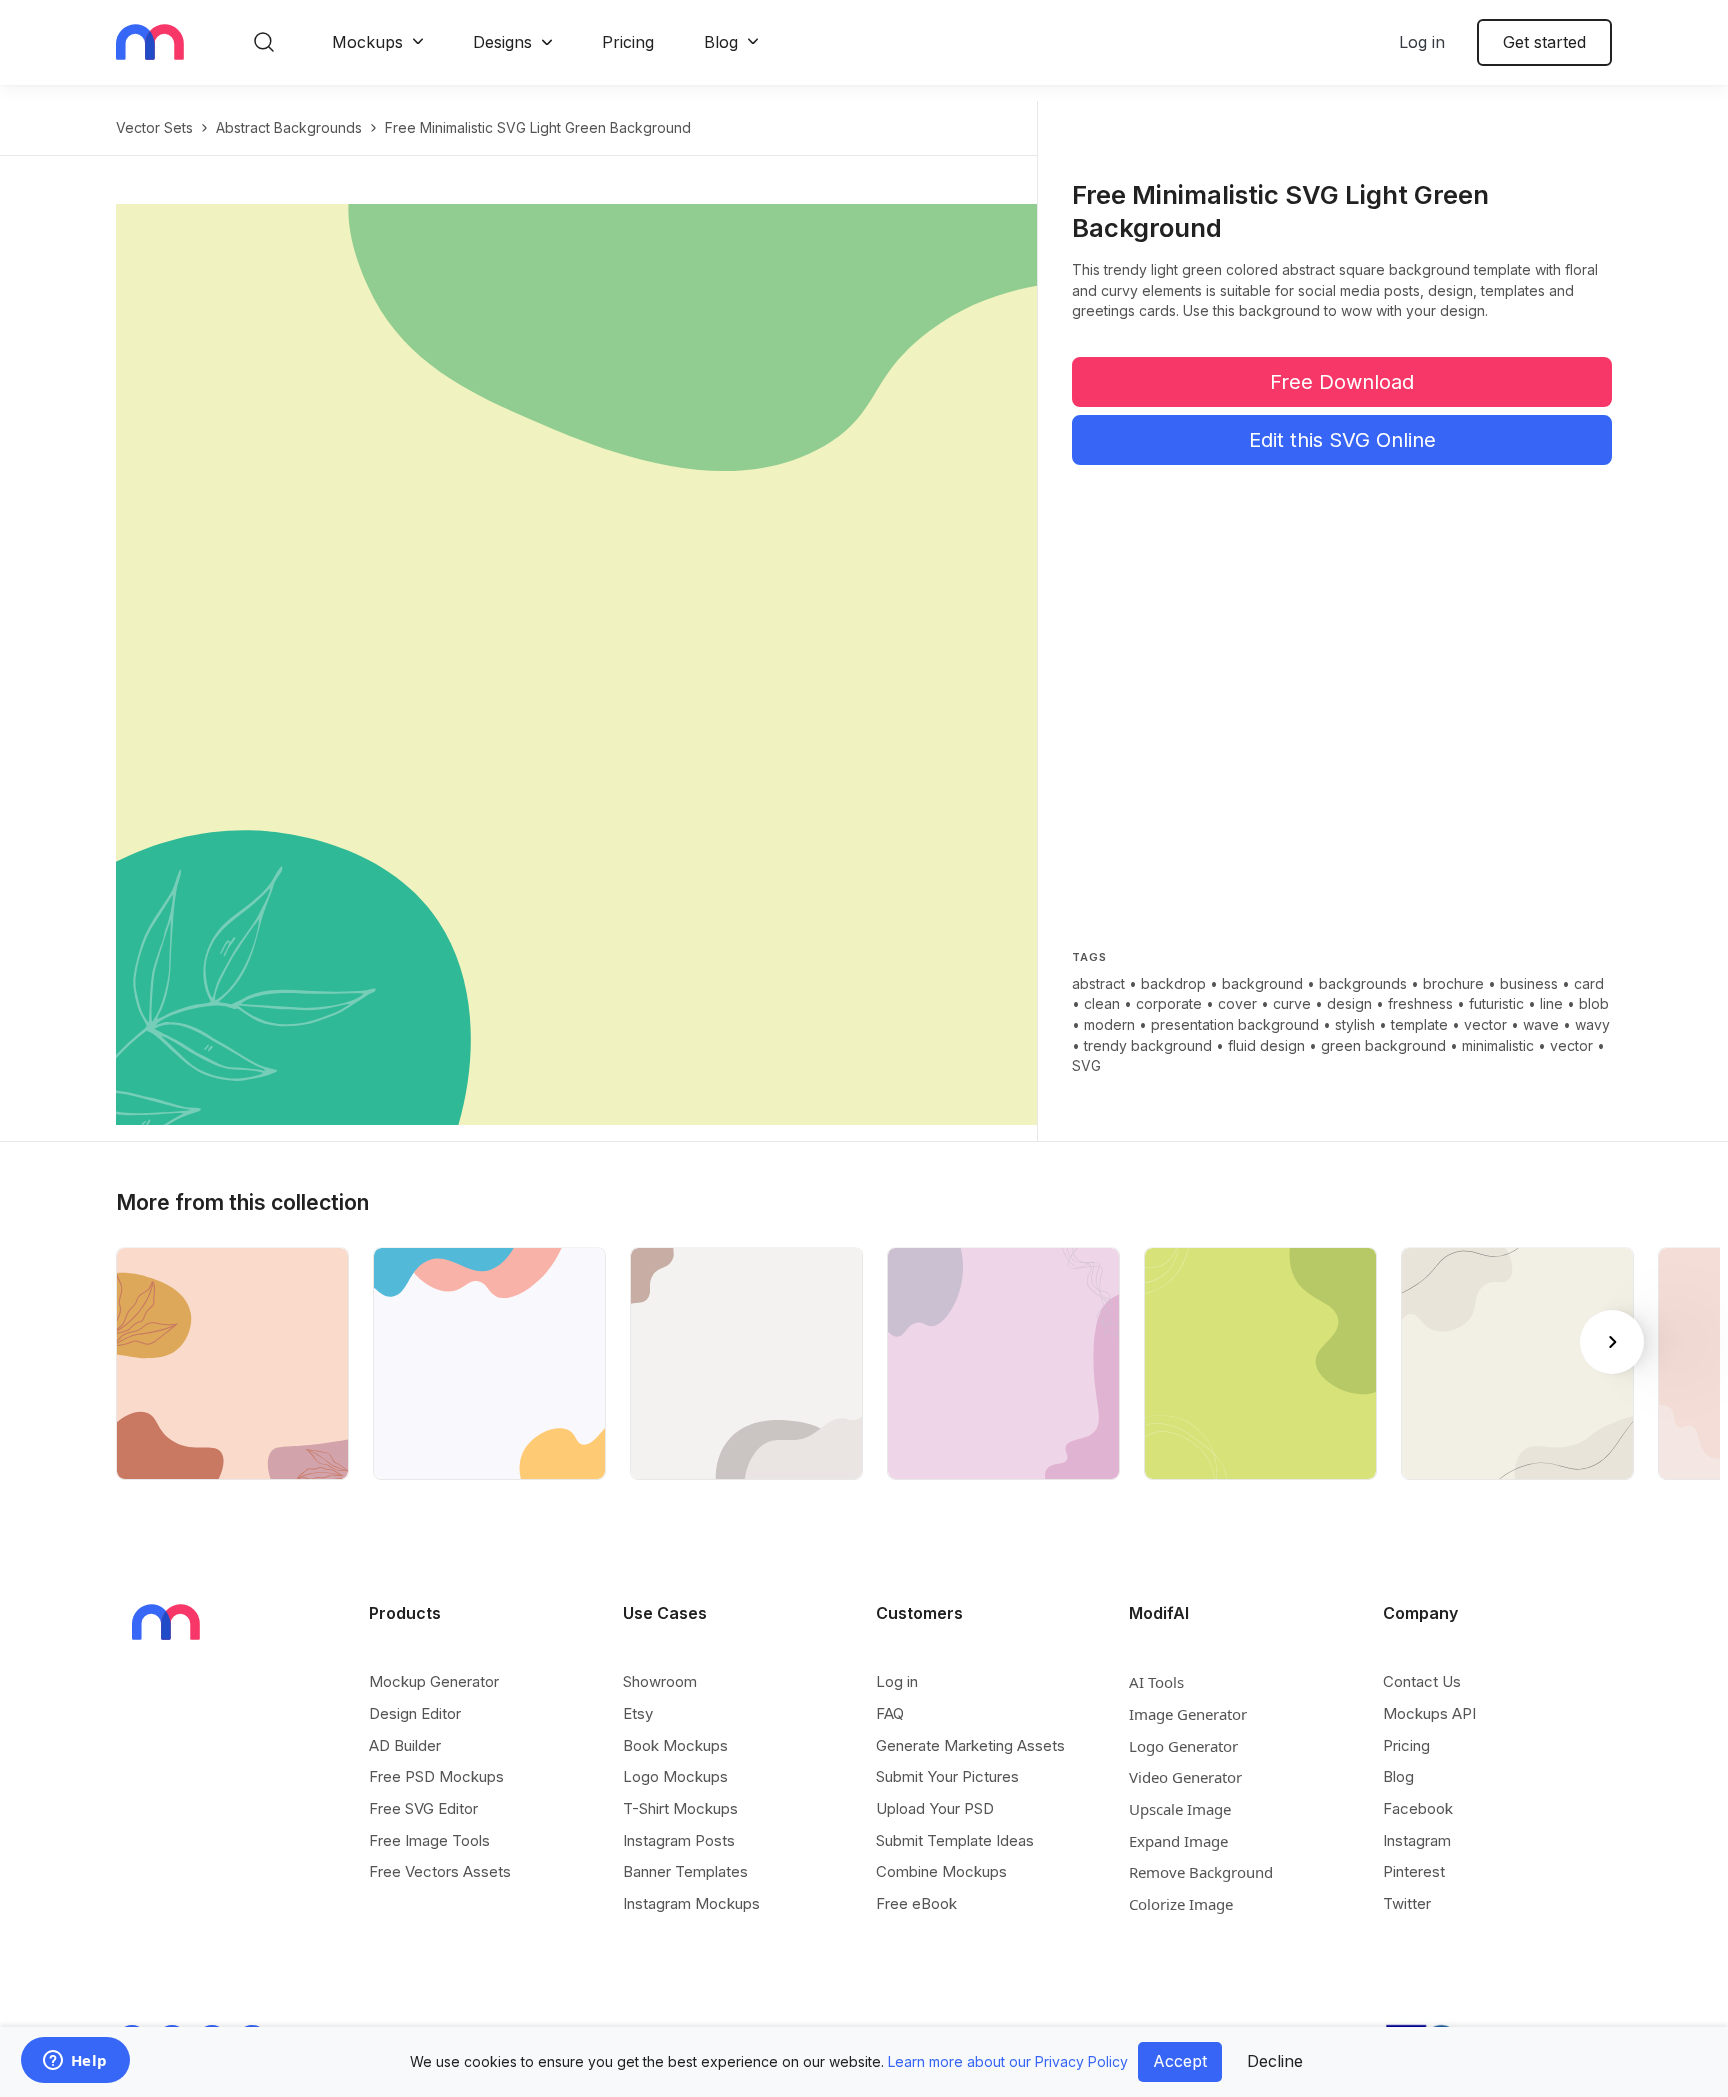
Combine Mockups (941, 1871)
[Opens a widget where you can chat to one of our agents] (75, 2062)
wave (1541, 1024)
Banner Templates (685, 1871)
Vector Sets (154, 127)
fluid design (1266, 1045)
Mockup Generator (434, 1681)
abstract (1098, 983)
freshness (1420, 1003)
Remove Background (1201, 1872)
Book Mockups (675, 1745)
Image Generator (1188, 1714)
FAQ (890, 1713)
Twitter (1407, 1903)
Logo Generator (1183, 1746)
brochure (1453, 983)
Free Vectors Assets (440, 1871)
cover (1237, 1003)
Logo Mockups (675, 1776)
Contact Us (1422, 1681)
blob (1594, 1003)
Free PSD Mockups (436, 1776)
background (1262, 983)
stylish (1355, 1024)
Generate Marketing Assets (970, 1745)
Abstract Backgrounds (289, 127)
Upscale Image (1180, 1809)
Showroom (660, 1681)
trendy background (1148, 1045)
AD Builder (405, 1745)
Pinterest (1414, 1871)
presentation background (1235, 1024)
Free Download (1342, 382)
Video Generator (1185, 1777)
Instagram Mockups (691, 1903)
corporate (1169, 1003)
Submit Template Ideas (955, 1840)
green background (1383, 1045)
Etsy (638, 1713)
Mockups (367, 42)
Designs (502, 42)
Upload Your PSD (935, 1808)
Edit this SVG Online (1342, 440)
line (1551, 1003)
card (1589, 983)
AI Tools (1156, 1682)
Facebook (1418, 1808)
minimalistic (1498, 1045)
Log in (1422, 42)
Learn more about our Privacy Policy (1008, 2061)
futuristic (1496, 1003)
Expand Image (1178, 1841)
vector (1485, 1024)
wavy (1592, 1024)
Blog (721, 42)
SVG (1086, 1065)
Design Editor (415, 1713)
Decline (1275, 2061)
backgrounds (1363, 983)
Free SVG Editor (423, 1808)
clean (1102, 1003)
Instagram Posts (679, 1840)
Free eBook (916, 1903)
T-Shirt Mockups (680, 1808)
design (1349, 1003)
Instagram (1417, 1840)
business (1529, 983)
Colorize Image (1181, 1904)
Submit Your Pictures (947, 1776)
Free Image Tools (429, 1840)
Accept (1180, 2061)
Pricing (628, 42)
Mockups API (1429, 1713)
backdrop (1173, 983)
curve (1292, 1003)
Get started (1544, 42)
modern (1109, 1024)
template (1419, 1024)
